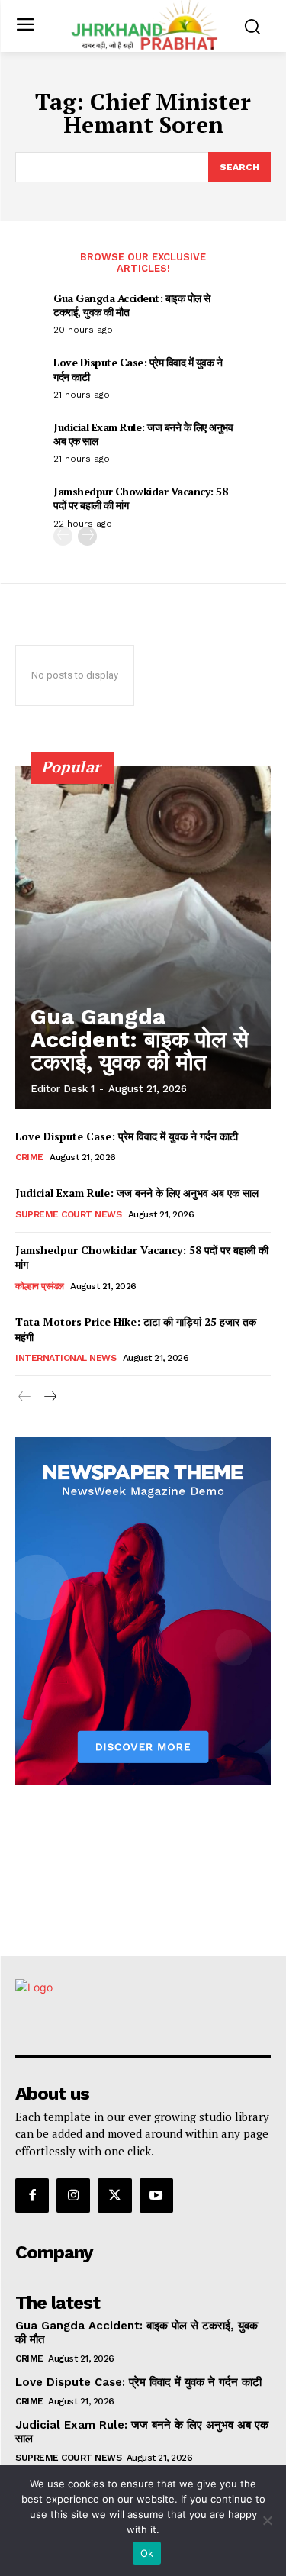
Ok (147, 2553)
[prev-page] (63, 536)
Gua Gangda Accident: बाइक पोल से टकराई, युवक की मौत (132, 305)
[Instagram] (73, 2195)
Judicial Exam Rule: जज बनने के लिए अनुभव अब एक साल (143, 434)
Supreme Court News (68, 1214)
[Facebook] (32, 2195)
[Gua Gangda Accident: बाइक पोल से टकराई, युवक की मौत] (143, 937)
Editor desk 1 (63, 1089)
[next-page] (87, 536)
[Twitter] (114, 2195)
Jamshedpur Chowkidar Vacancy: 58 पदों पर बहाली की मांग (140, 498)
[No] (267, 2520)
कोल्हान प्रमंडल (40, 1286)
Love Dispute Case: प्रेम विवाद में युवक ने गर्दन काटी (138, 369)
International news (66, 1358)
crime (29, 1157)
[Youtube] (156, 2195)
